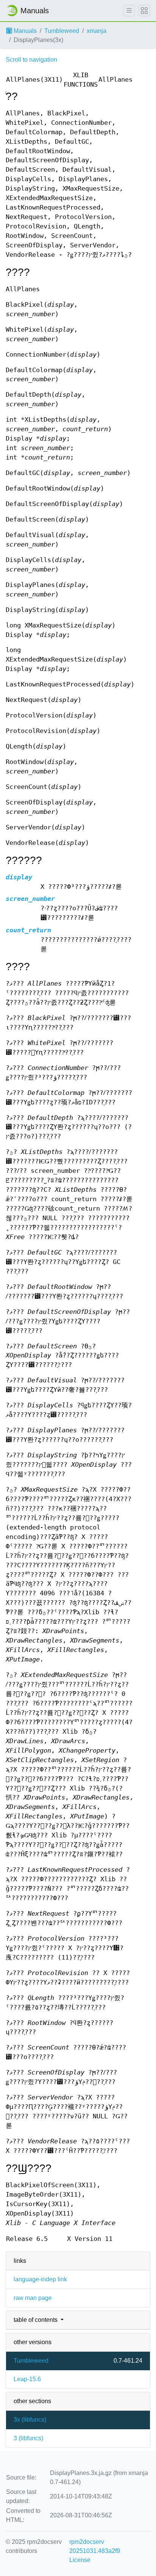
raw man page (33, 2298)
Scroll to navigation (31, 60)
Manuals (24, 31)
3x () (30, 2420)
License (80, 2560)
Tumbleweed (62, 31)
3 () (28, 2438)
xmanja (97, 31)
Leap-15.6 (27, 2379)
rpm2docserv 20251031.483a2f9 (95, 2546)
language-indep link (40, 2279)
